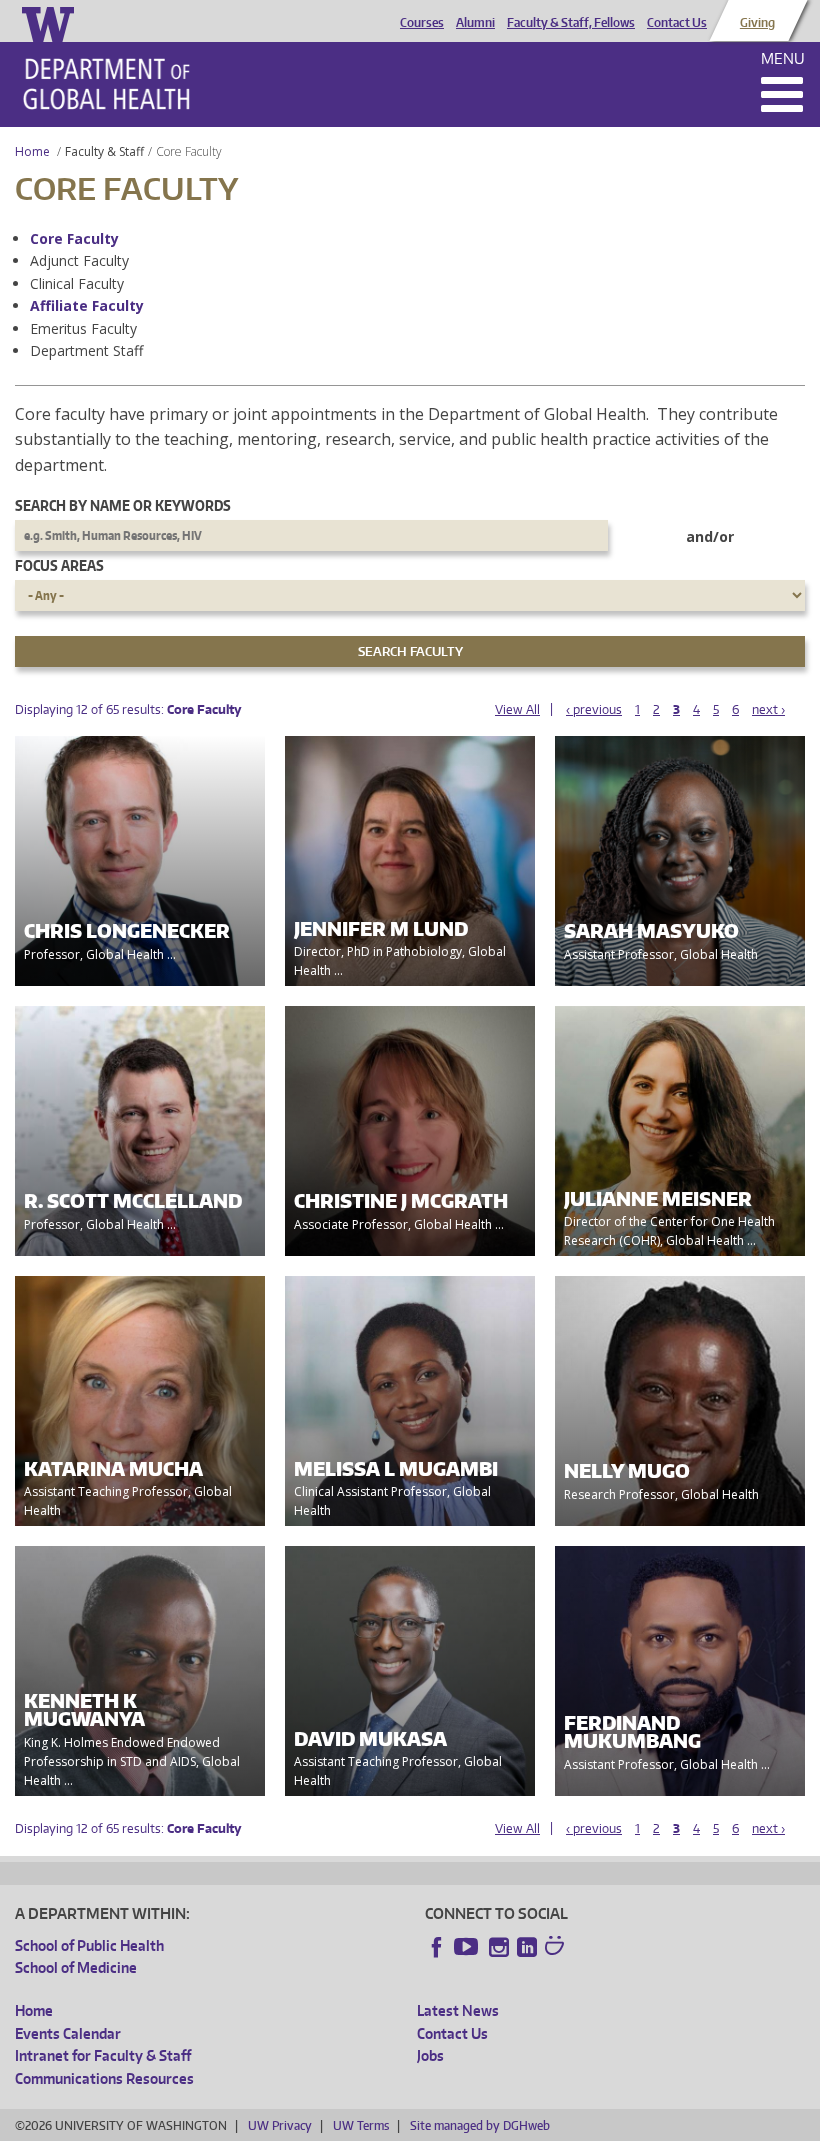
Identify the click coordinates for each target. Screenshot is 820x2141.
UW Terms (361, 2125)
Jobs (430, 2055)
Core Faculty (74, 238)
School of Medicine (76, 1967)
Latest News (458, 2010)
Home (32, 151)
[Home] (106, 84)
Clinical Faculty (77, 283)
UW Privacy (280, 2125)
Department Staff (86, 350)
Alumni (475, 23)
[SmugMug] (557, 1948)
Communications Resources (104, 2078)
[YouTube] (468, 1947)
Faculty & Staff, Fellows (571, 23)
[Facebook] (437, 1947)
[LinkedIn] (527, 1947)
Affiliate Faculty (87, 305)
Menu (783, 58)
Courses (422, 23)
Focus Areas (59, 565)
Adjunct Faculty (79, 260)
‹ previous (594, 709)
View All (517, 709)
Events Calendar (68, 2033)
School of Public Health (89, 1945)
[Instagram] (499, 1947)
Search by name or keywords (123, 505)
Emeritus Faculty (83, 328)
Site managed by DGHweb (480, 2125)
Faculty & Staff (104, 151)
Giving (757, 23)
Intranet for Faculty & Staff (103, 2055)
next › (768, 709)
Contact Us (677, 23)
